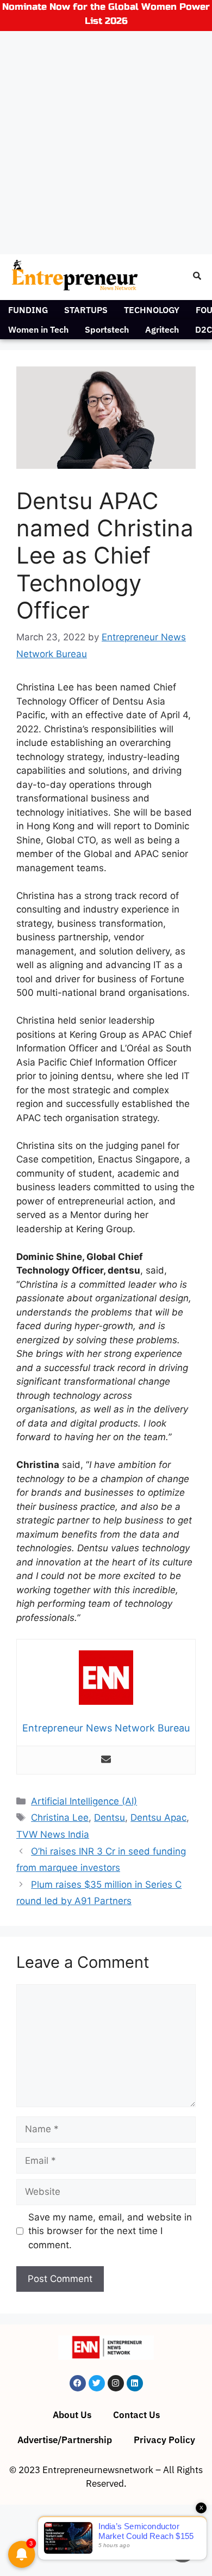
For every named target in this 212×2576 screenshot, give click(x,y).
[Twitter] (97, 2383)
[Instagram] (116, 2383)
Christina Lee (60, 1818)
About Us (72, 2415)
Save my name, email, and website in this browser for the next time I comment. (110, 2231)
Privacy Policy (164, 2440)
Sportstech (107, 329)
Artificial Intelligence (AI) (84, 1801)
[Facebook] (78, 2383)
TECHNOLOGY (152, 310)
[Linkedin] (135, 2383)
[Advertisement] (106, 143)
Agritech (162, 329)
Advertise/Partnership (65, 2440)
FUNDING (28, 310)
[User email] (106, 1760)
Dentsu (110, 1818)
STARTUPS (86, 310)
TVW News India (53, 1834)
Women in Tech (38, 329)
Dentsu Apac (158, 1818)
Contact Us (136, 2415)
